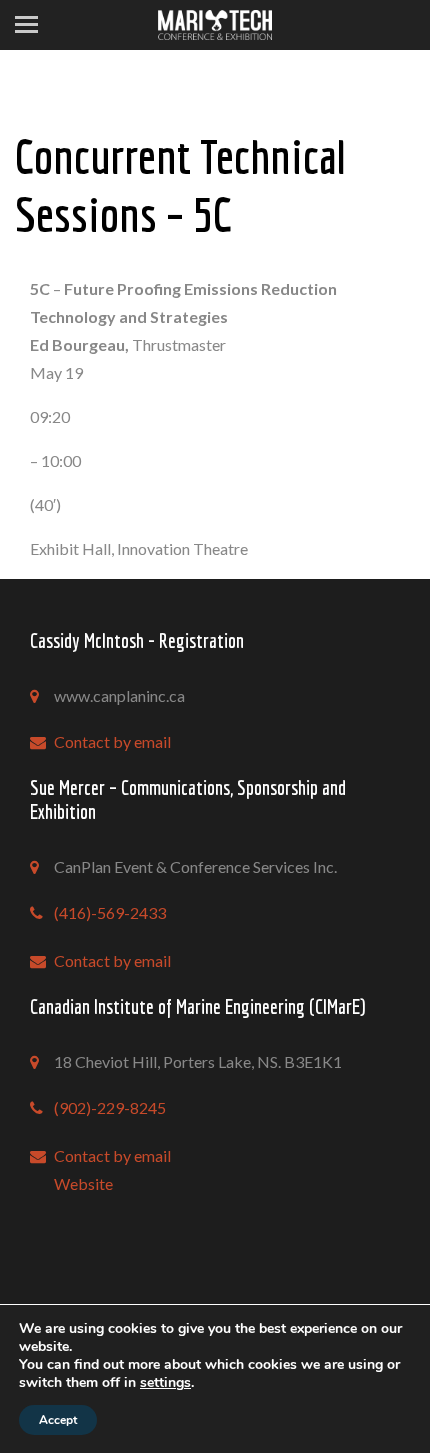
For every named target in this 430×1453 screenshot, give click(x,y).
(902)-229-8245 (110, 1107)
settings (165, 1383)
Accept (58, 1420)
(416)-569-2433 (110, 912)
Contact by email (112, 741)
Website (83, 1183)
